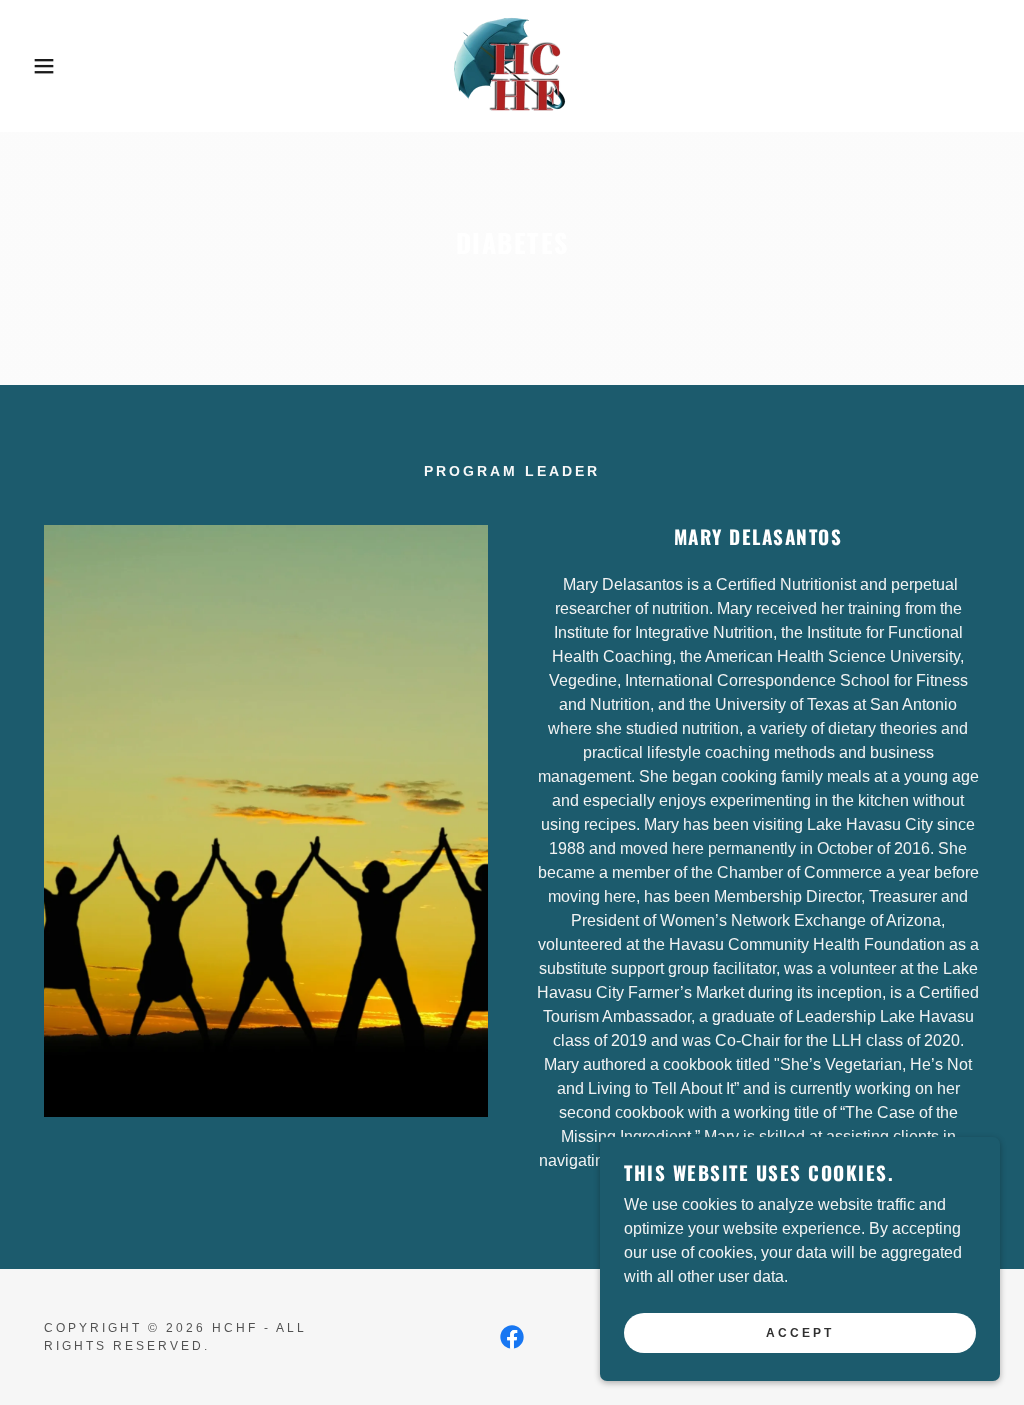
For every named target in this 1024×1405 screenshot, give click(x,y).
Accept (800, 1333)
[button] (51, 66)
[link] (512, 64)
